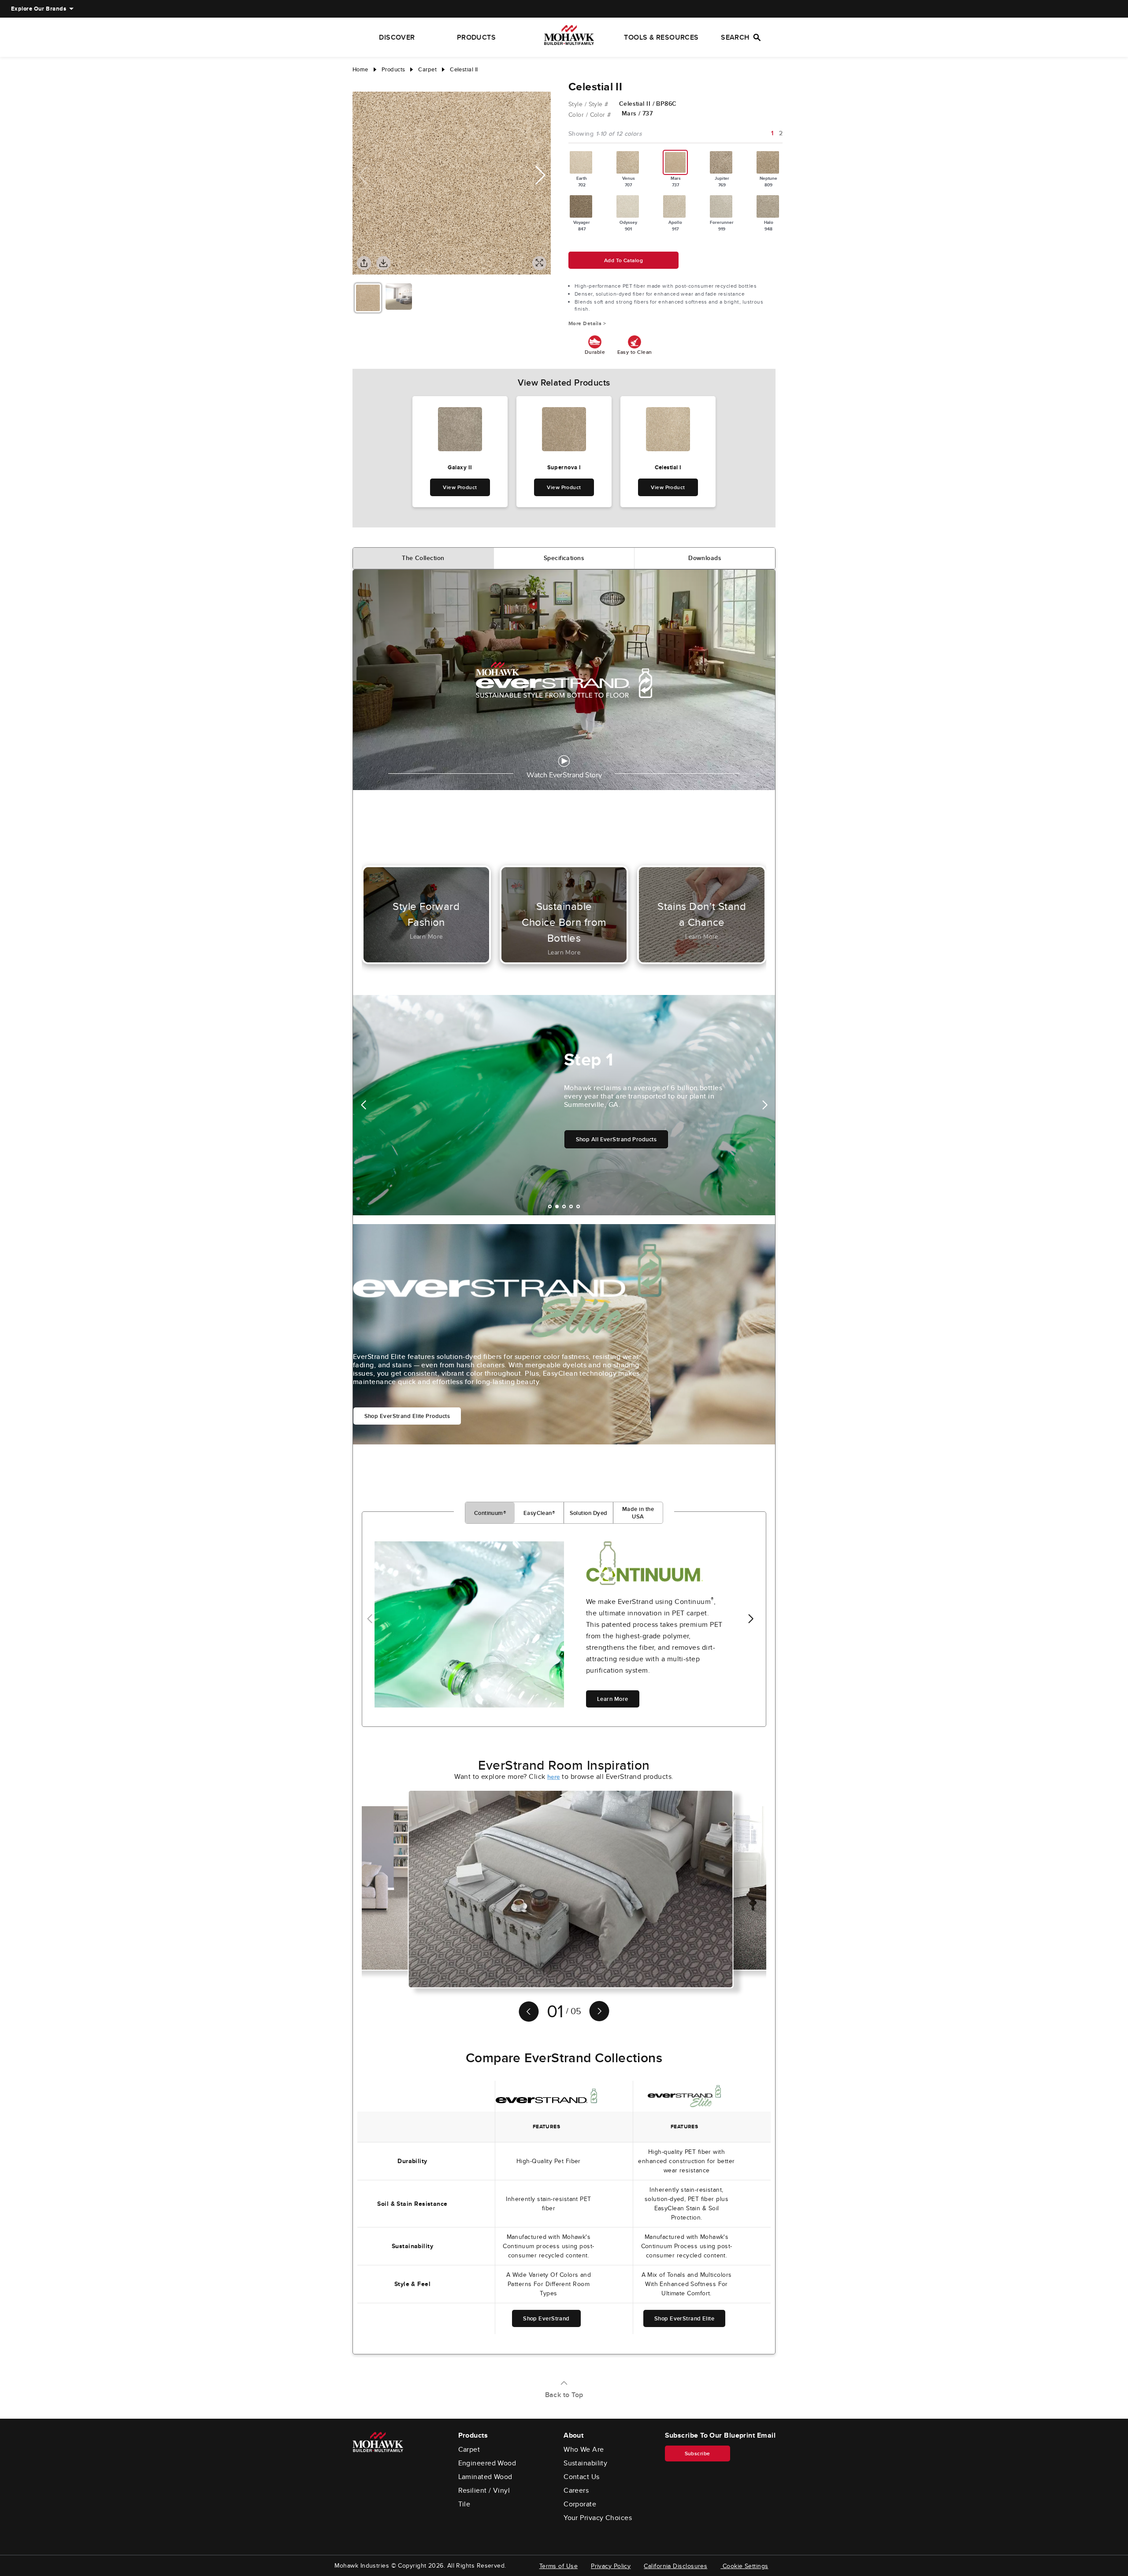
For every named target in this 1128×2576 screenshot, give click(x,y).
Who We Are (584, 2450)
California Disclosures (675, 2566)
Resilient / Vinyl (484, 2491)
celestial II (464, 69)
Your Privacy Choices (598, 2518)
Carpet (469, 2450)
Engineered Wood (487, 2463)
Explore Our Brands (39, 9)
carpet (427, 69)
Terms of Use (558, 2566)
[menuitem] (39, 9)
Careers (576, 2491)
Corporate (580, 2504)
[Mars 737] (675, 162)
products (393, 69)
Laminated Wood (485, 2477)
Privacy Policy (611, 2566)
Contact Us (582, 2477)
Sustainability (585, 2463)
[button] (540, 175)
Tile (464, 2504)
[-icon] (359, 83)
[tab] (423, 558)
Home (360, 69)
